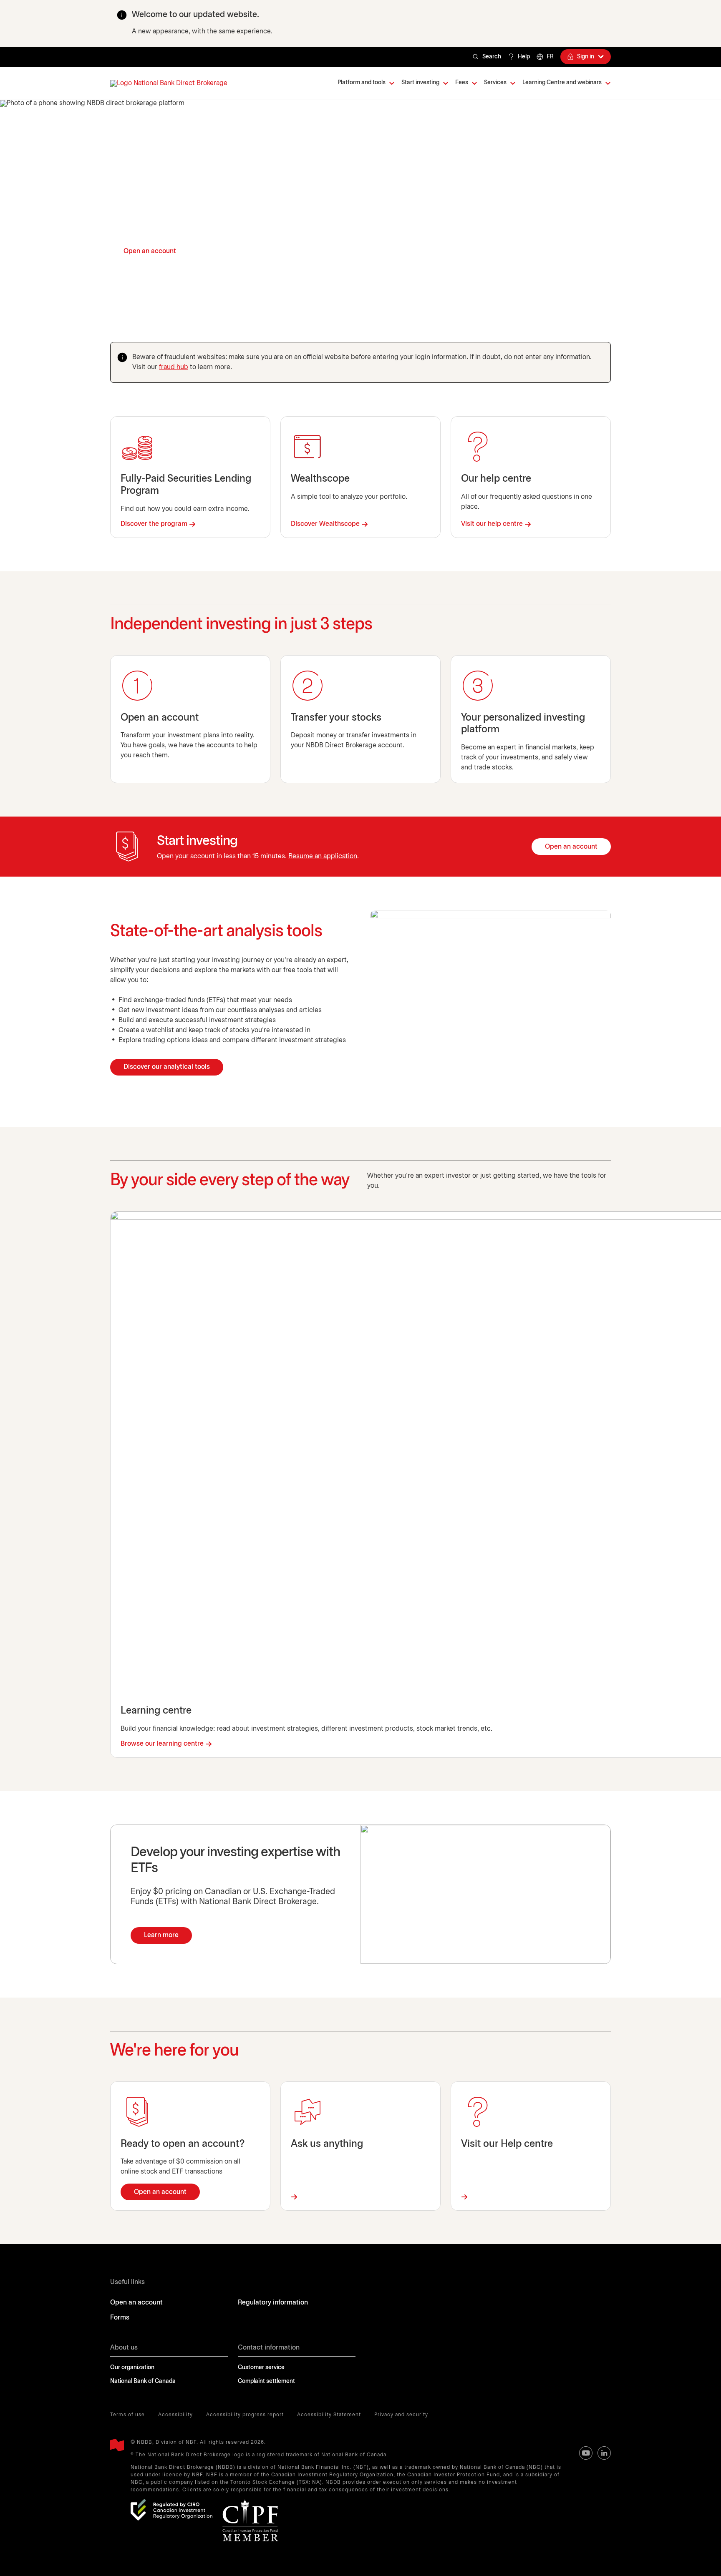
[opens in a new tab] (171, 2510)
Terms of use (127, 2415)
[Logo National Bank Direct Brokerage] (169, 83)
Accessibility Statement (329, 2415)
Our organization (132, 2368)
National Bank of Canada (143, 2381)
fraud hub (174, 367)
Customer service (261, 2368)
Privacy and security (401, 2415)
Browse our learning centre (162, 1744)
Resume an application (323, 856)
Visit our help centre (492, 524)
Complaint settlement (266, 2381)
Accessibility (175, 2415)
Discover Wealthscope (325, 524)
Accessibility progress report (245, 2415)
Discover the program (154, 524)
